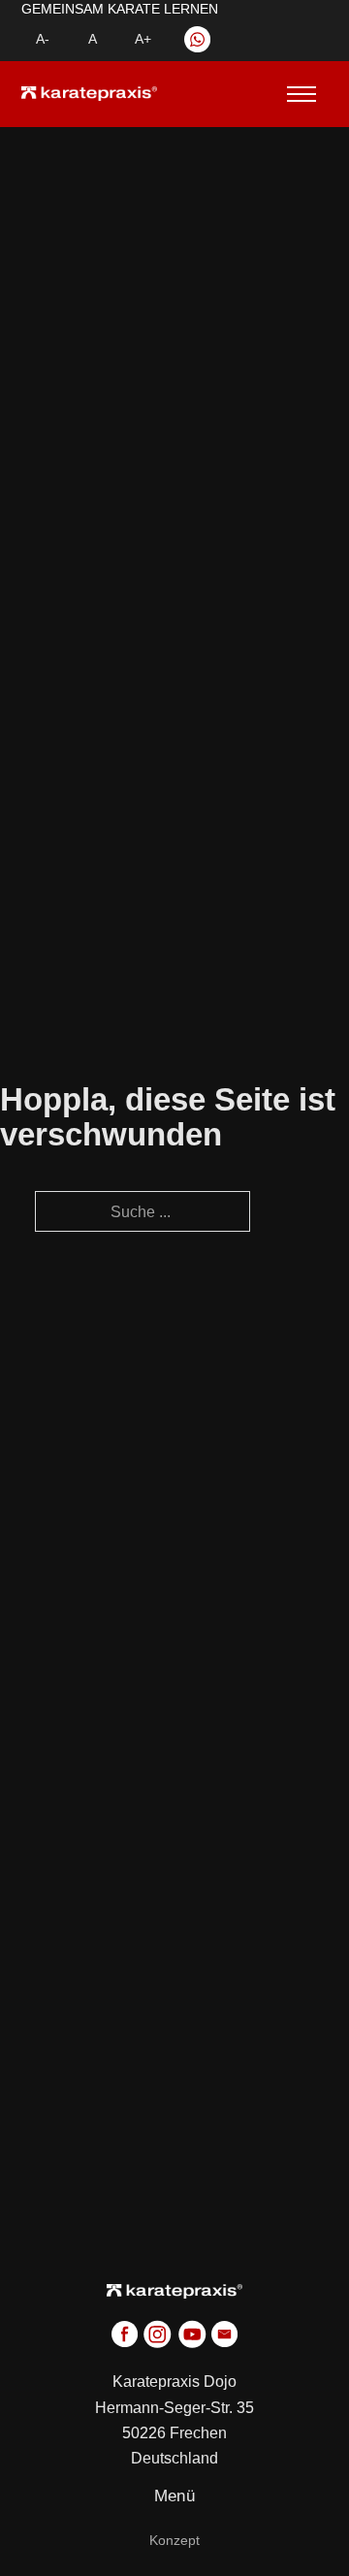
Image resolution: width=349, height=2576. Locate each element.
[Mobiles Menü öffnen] (295, 94)
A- (43, 39)
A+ (143, 39)
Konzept (174, 2540)
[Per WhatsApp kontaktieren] (198, 40)
